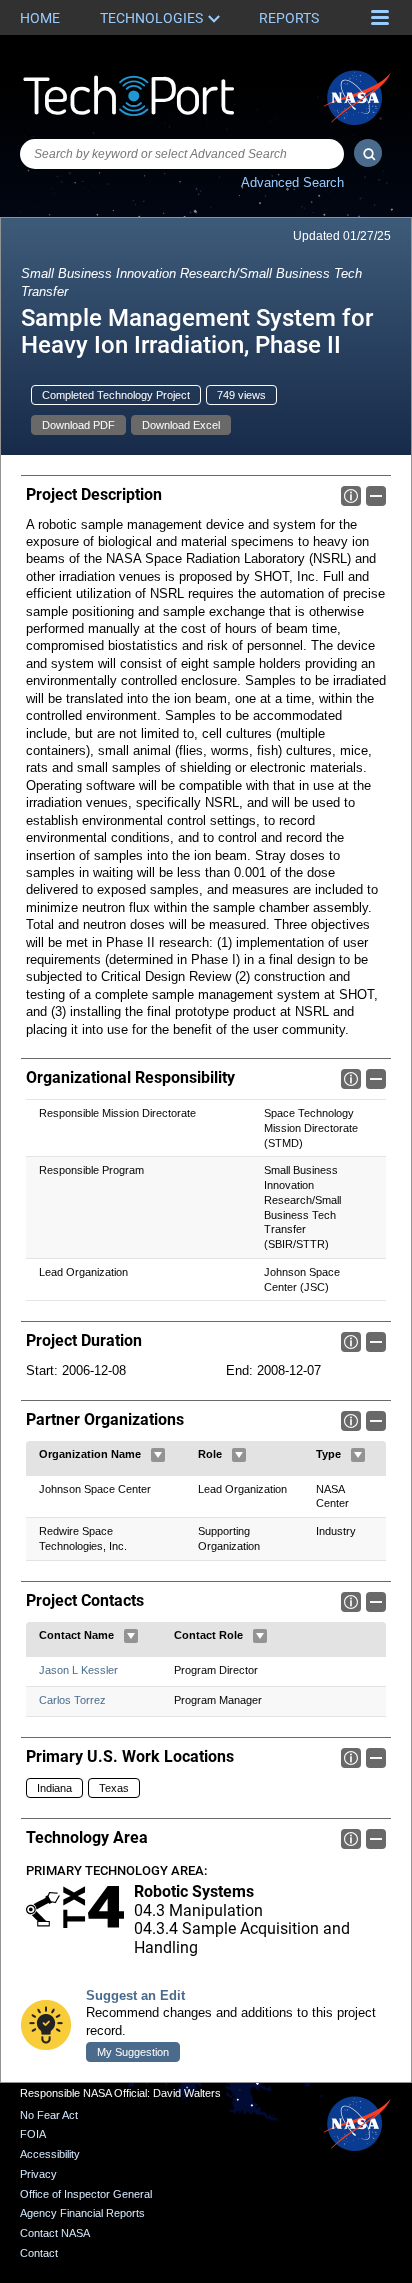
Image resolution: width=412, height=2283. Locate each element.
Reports (289, 18)
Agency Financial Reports (82, 2213)
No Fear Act (49, 2115)
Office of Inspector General (86, 2194)
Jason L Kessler (78, 1670)
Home (40, 18)
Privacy (38, 2174)
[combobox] (182, 154)
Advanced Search (292, 182)
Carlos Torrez (72, 1700)
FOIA (33, 2134)
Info (351, 496)
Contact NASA (55, 2233)
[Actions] (158, 1455)
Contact (39, 2253)
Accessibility (50, 2154)
